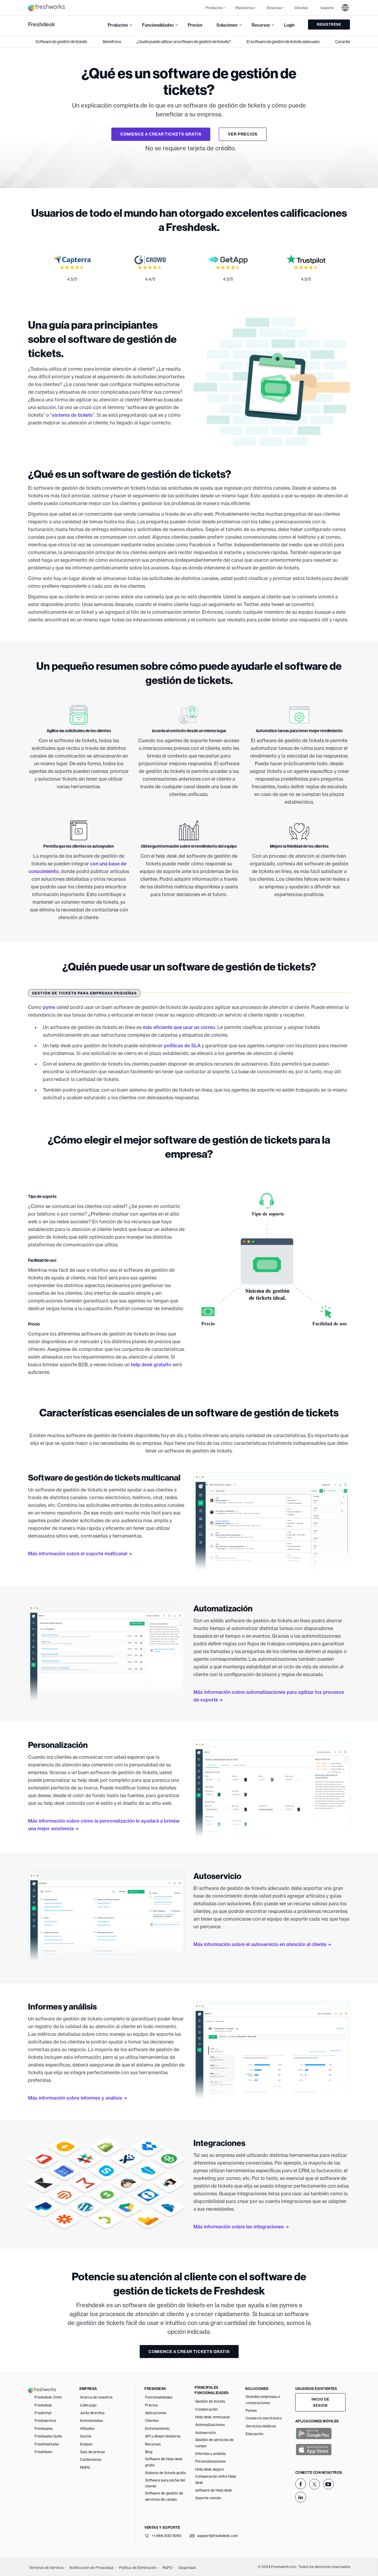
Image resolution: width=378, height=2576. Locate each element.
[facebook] (301, 2484)
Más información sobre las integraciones (239, 2227)
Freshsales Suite (48, 2436)
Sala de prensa (92, 2452)
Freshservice (45, 2421)
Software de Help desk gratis (164, 2462)
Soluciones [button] (227, 25)
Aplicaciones (156, 2413)
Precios (195, 25)
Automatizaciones (210, 2425)
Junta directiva (92, 2413)
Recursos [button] (261, 25)
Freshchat (43, 2413)
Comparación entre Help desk (216, 2479)
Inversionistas (91, 2421)
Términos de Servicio (46, 2568)
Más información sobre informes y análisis (75, 2098)
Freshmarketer (47, 2444)
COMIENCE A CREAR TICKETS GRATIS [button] (161, 134)
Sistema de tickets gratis (165, 2473)
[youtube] (328, 2484)
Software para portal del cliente (165, 2483)
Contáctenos (91, 2459)
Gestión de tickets (210, 2401)
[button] (345, 8)
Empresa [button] (274, 8)
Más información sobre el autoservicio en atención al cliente (260, 1944)
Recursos (153, 2444)
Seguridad (187, 2568)
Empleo (86, 2444)
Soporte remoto (208, 2498)
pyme (49, 1007)
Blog (149, 2452)
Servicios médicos (261, 2426)
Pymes (251, 2410)
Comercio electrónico (264, 2418)
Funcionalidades (159, 2397)
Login (289, 25)
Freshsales (44, 2428)
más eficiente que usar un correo (179, 1027)
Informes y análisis (210, 2454)
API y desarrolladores (163, 2436)
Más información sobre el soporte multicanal (78, 1554)
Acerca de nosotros (96, 2397)
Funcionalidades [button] (158, 25)
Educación (255, 2434)
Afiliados (87, 2428)
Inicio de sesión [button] (320, 2402)
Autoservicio (206, 2433)
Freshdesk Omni (48, 2397)
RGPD (85, 2467)
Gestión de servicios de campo (214, 2443)
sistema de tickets (72, 415)
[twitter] (315, 2484)
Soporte (327, 8)
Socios (86, 2436)
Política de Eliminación (138, 2568)
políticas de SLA (182, 1046)
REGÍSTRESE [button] (329, 24)
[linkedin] (301, 2497)
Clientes (301, 8)
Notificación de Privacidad (91, 2568)
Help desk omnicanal (212, 2417)
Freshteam (43, 2452)
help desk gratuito (151, 1364)
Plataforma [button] (245, 8)
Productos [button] (214, 8)
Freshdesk (41, 24)
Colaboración (206, 2409)
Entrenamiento (157, 2428)
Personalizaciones (210, 2461)
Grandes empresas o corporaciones (263, 2400)
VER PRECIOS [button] (243, 134)
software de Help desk (214, 2490)
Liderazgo (88, 2405)
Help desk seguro (210, 2469)
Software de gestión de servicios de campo (164, 2496)
